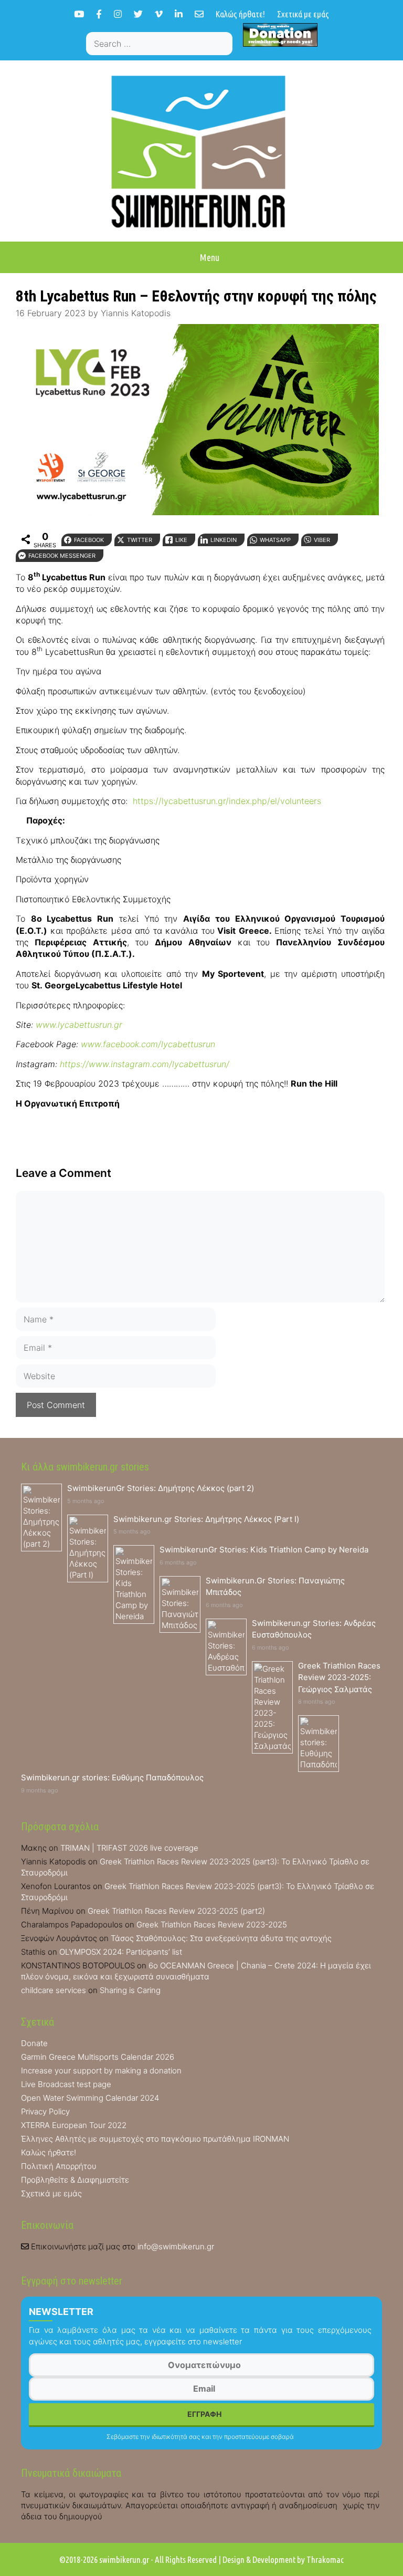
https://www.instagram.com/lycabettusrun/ (145, 1064)
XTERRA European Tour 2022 (74, 2125)
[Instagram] (118, 14)
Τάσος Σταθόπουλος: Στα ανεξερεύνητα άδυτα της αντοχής (221, 1938)
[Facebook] (99, 14)
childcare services (54, 1990)
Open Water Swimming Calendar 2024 (90, 2098)
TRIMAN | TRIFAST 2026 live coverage (129, 1848)
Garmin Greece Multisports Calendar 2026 (98, 2057)
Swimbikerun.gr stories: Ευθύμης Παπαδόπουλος (112, 1777)
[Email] (199, 14)
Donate (34, 2043)
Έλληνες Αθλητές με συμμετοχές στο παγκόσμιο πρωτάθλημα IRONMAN (155, 2139)
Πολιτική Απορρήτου (59, 2166)
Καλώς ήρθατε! (240, 14)
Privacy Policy (45, 2111)
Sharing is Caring (130, 1990)
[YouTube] (79, 14)
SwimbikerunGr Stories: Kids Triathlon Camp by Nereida (264, 1550)
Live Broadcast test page (66, 2084)
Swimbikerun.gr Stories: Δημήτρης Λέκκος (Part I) (206, 1519)
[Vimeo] (159, 14)
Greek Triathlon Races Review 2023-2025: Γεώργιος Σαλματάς (339, 1677)
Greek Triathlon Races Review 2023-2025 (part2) (176, 1911)
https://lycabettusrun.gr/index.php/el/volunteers (227, 801)
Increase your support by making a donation (101, 2071)
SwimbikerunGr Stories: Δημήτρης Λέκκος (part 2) (161, 1488)
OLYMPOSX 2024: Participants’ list (121, 1952)
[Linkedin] (179, 14)
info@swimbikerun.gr (176, 2246)
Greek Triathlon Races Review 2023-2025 (212, 1925)
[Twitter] (138, 14)
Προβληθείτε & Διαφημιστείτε (75, 2180)
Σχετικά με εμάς (303, 14)
